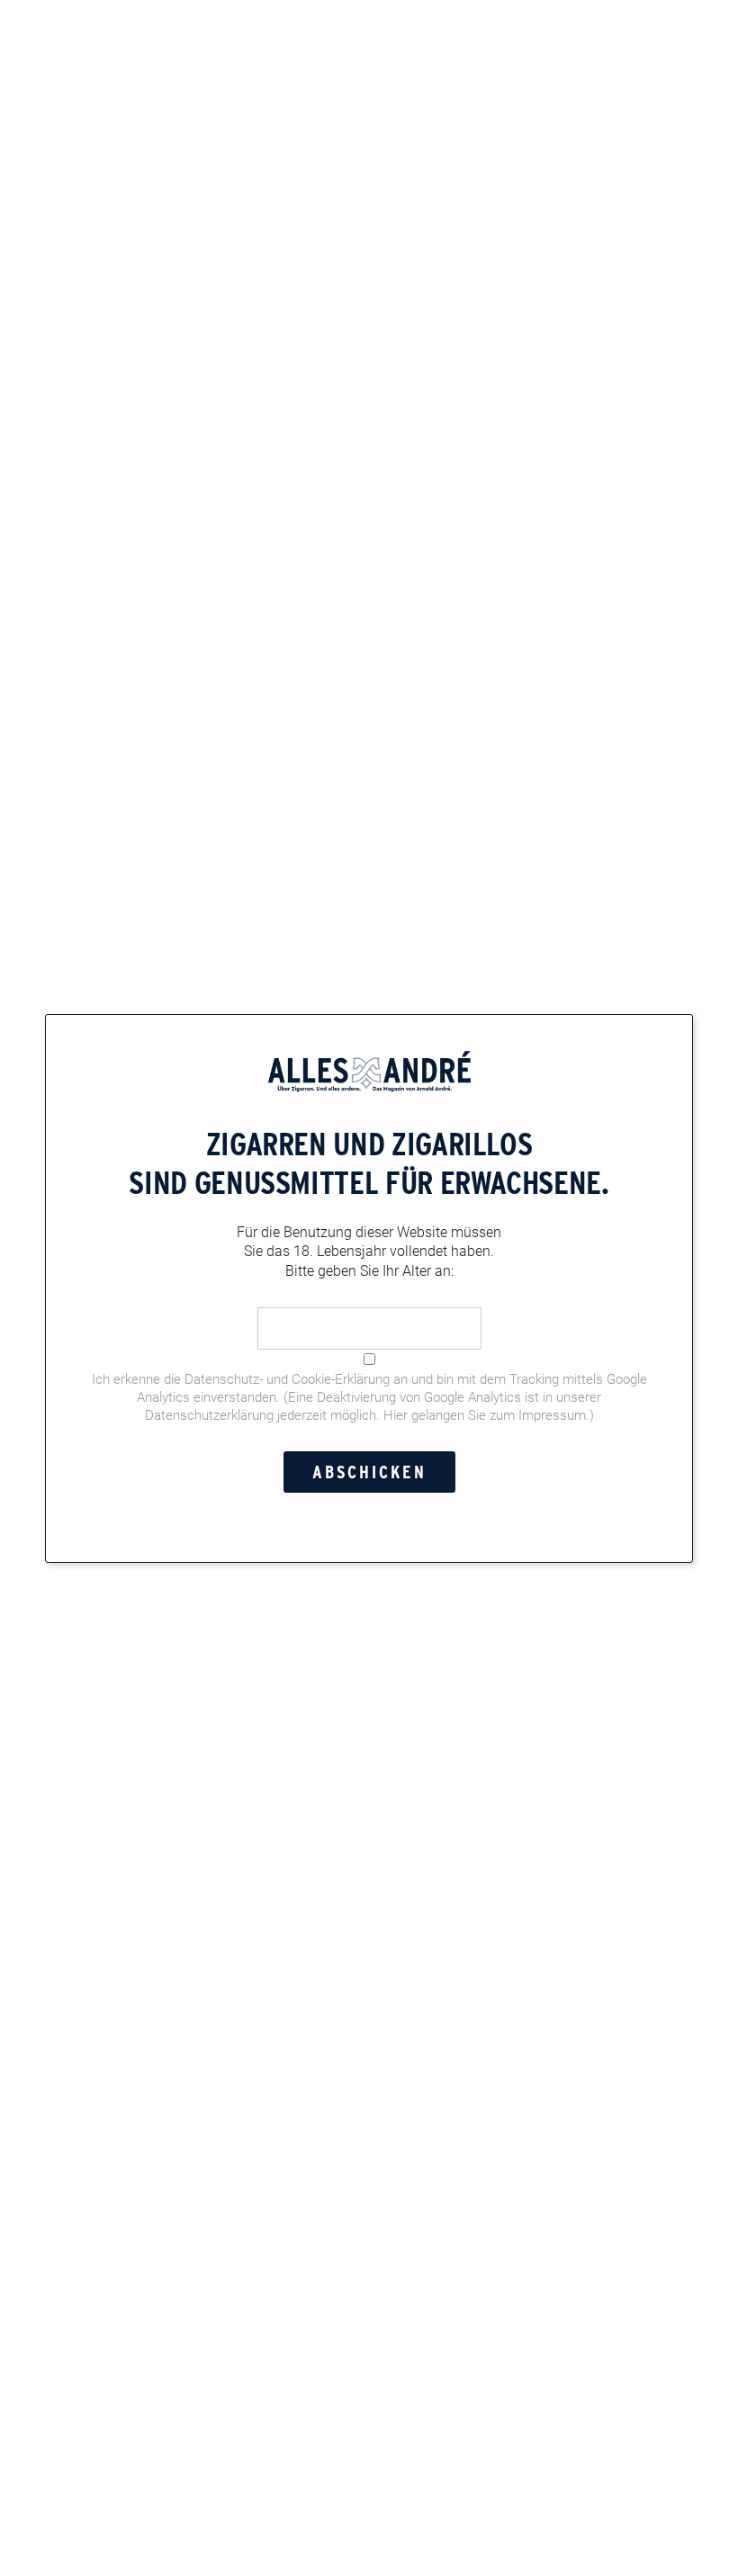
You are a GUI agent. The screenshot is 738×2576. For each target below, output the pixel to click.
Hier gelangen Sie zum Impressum (485, 1414)
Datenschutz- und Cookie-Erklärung (287, 1378)
